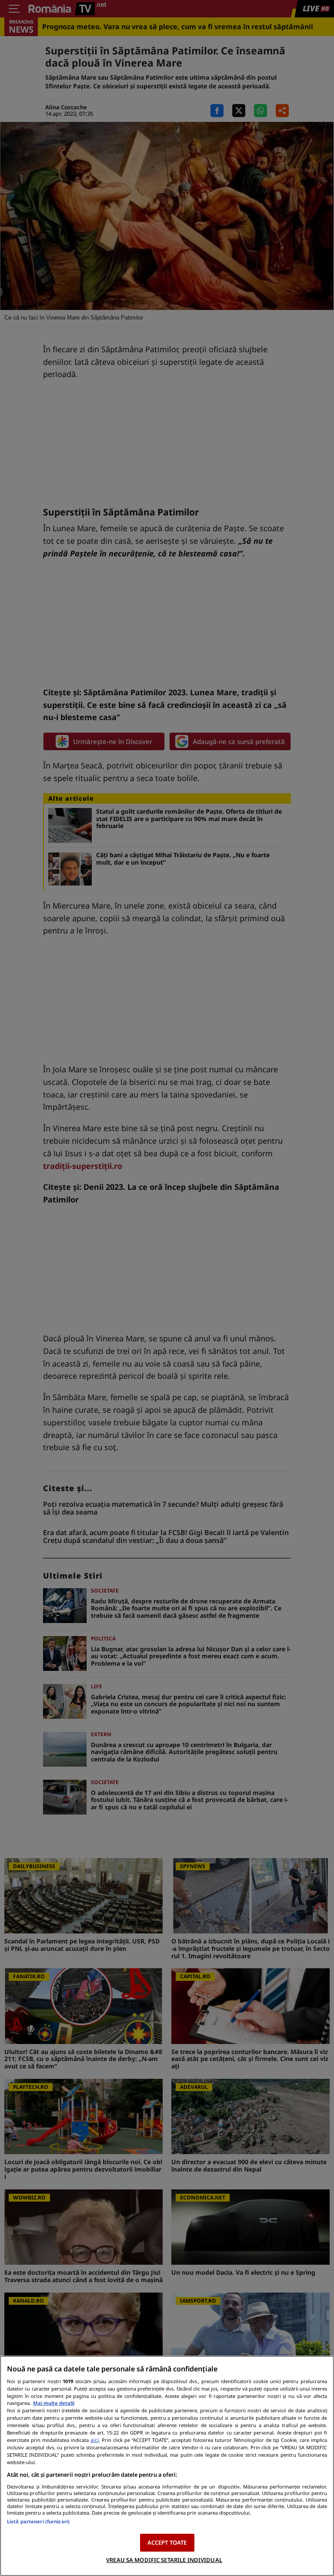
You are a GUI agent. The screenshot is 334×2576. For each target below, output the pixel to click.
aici (95, 2440)
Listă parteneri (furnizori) (38, 2521)
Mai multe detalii (54, 2403)
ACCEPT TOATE (167, 2542)
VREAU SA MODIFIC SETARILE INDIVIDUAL (164, 2560)
